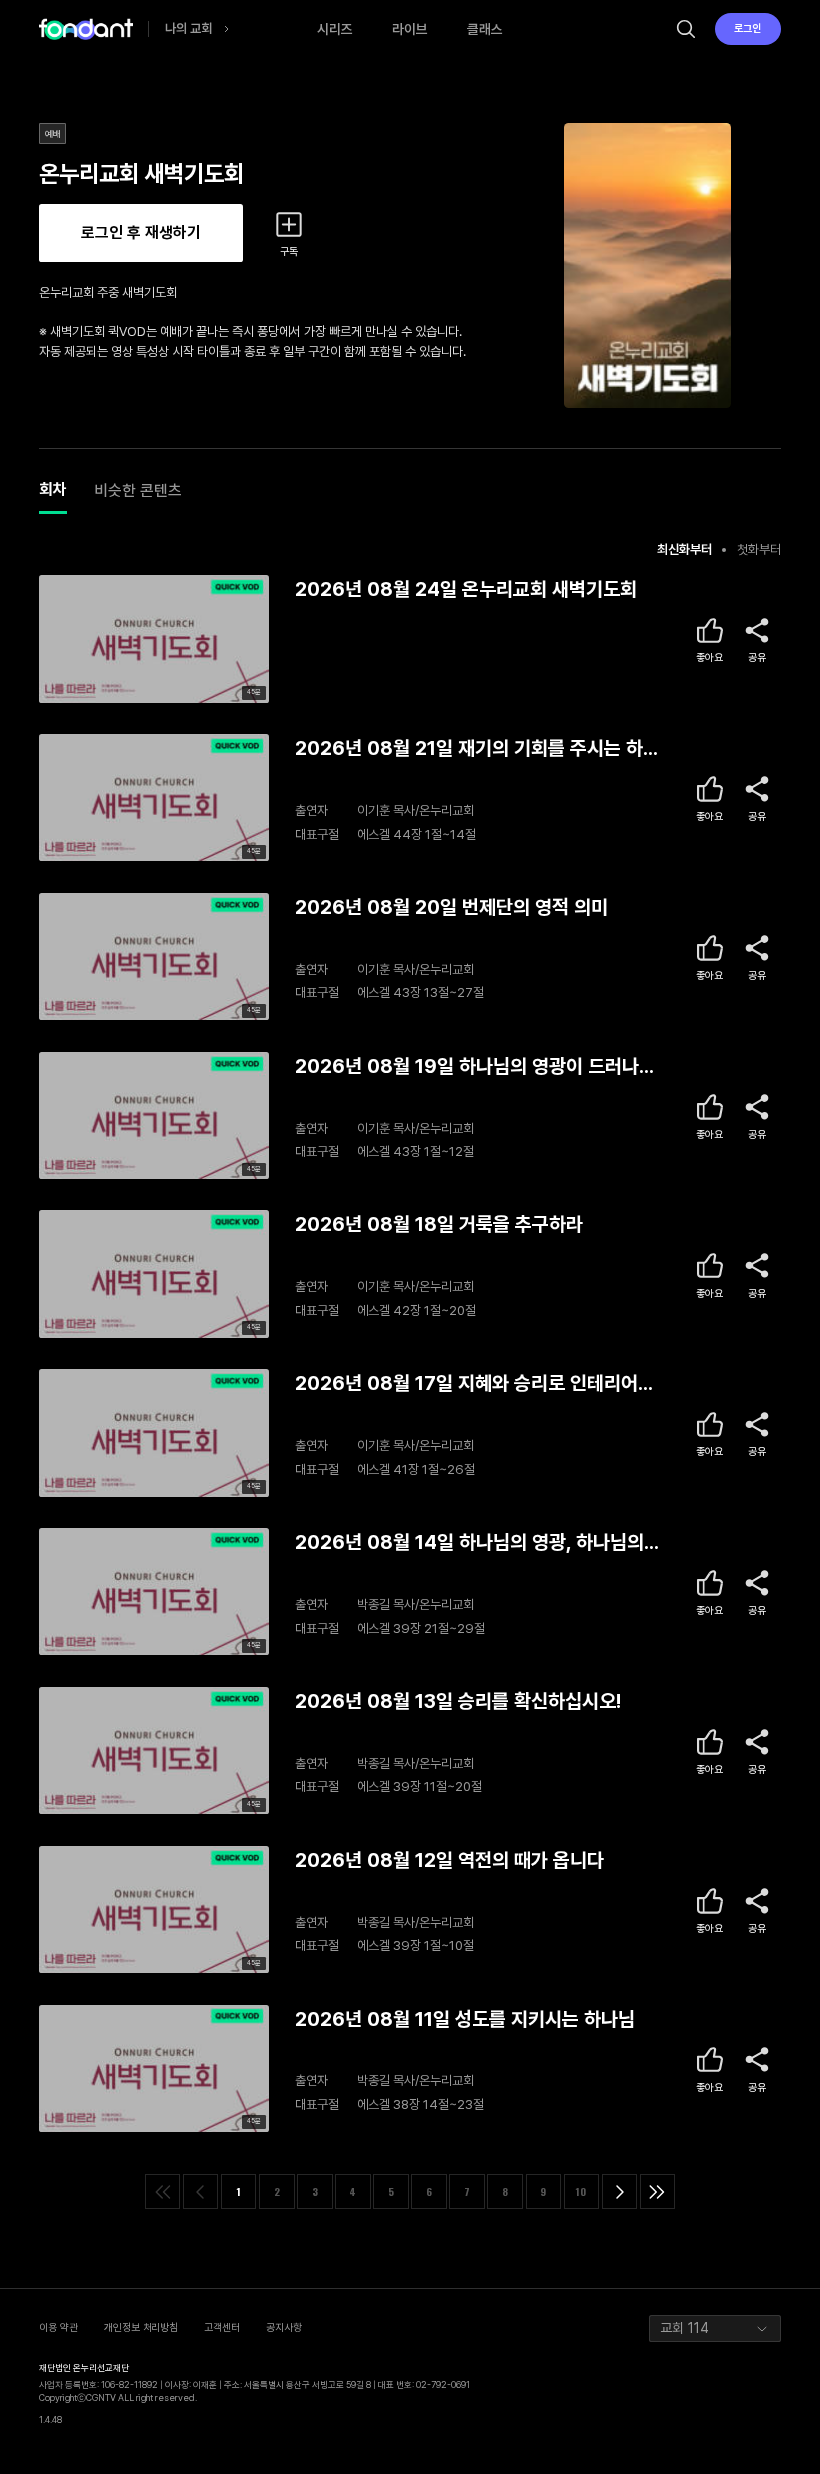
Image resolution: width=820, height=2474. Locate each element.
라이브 (410, 29)
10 (581, 2191)
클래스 (485, 29)
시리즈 (335, 29)
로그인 (747, 28)
